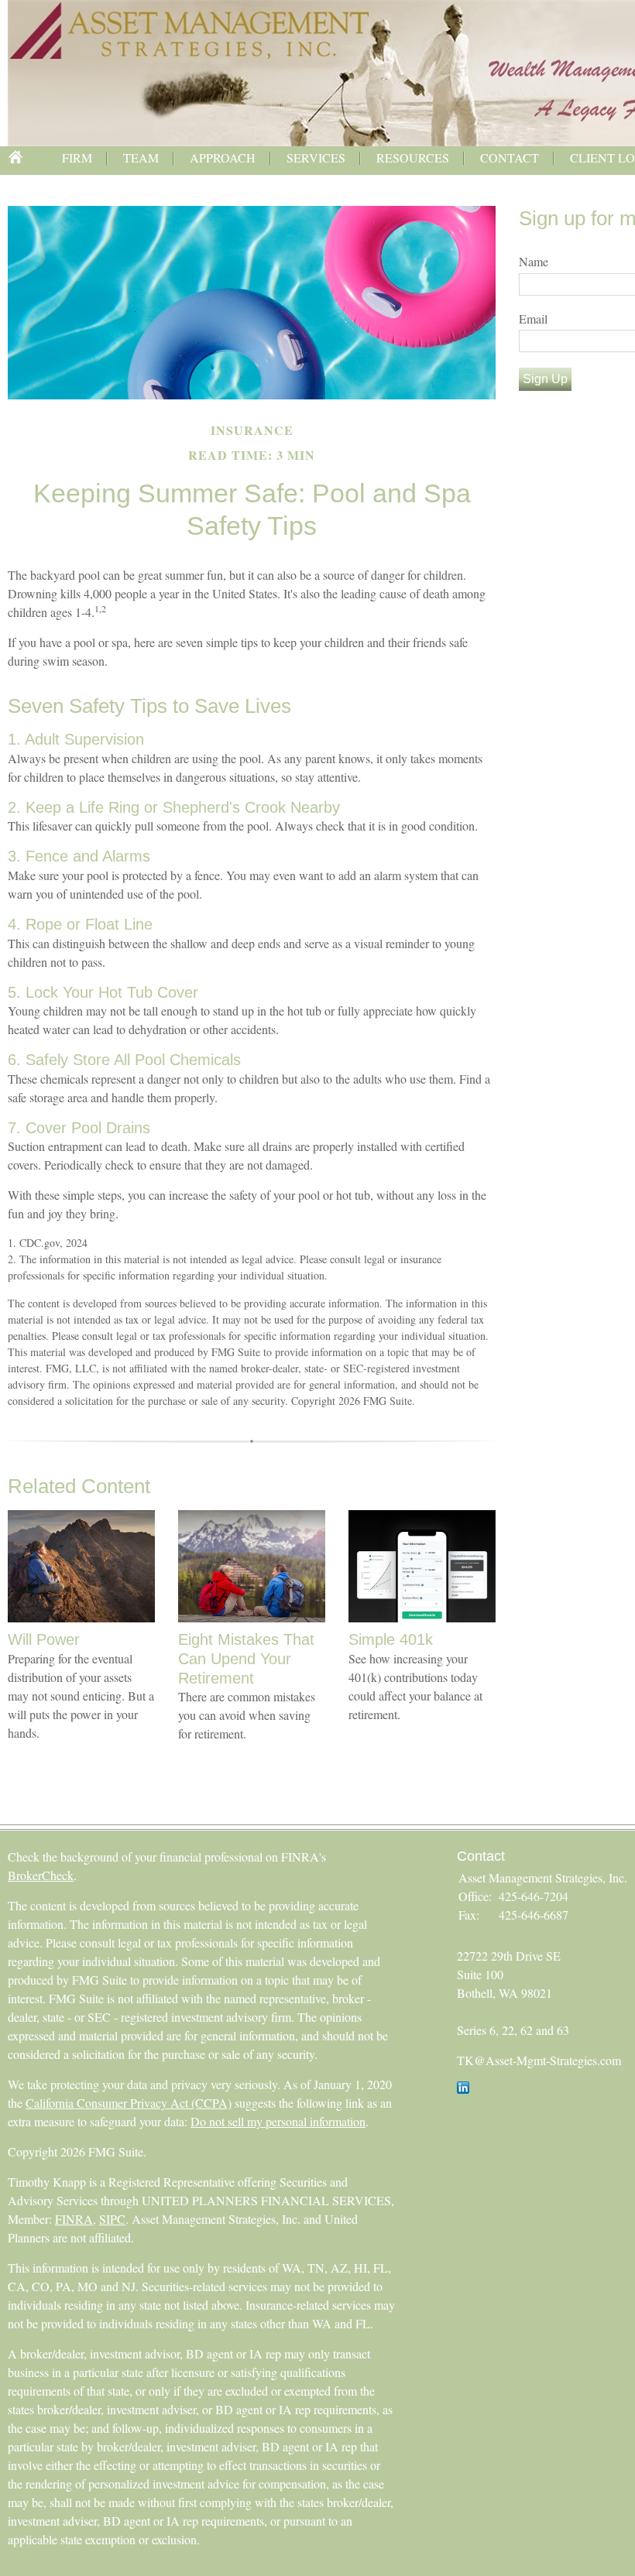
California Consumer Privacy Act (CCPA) (129, 2103)
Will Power (44, 1639)
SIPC (112, 2219)
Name (534, 261)
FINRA (74, 2219)
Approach (223, 158)
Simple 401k (391, 1639)
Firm (77, 158)
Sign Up (545, 379)
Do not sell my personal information (278, 2121)
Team (141, 158)
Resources (413, 158)
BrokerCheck (41, 1875)
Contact (510, 158)
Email (533, 319)
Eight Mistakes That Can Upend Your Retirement (246, 1658)
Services (316, 158)
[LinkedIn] (463, 2089)
